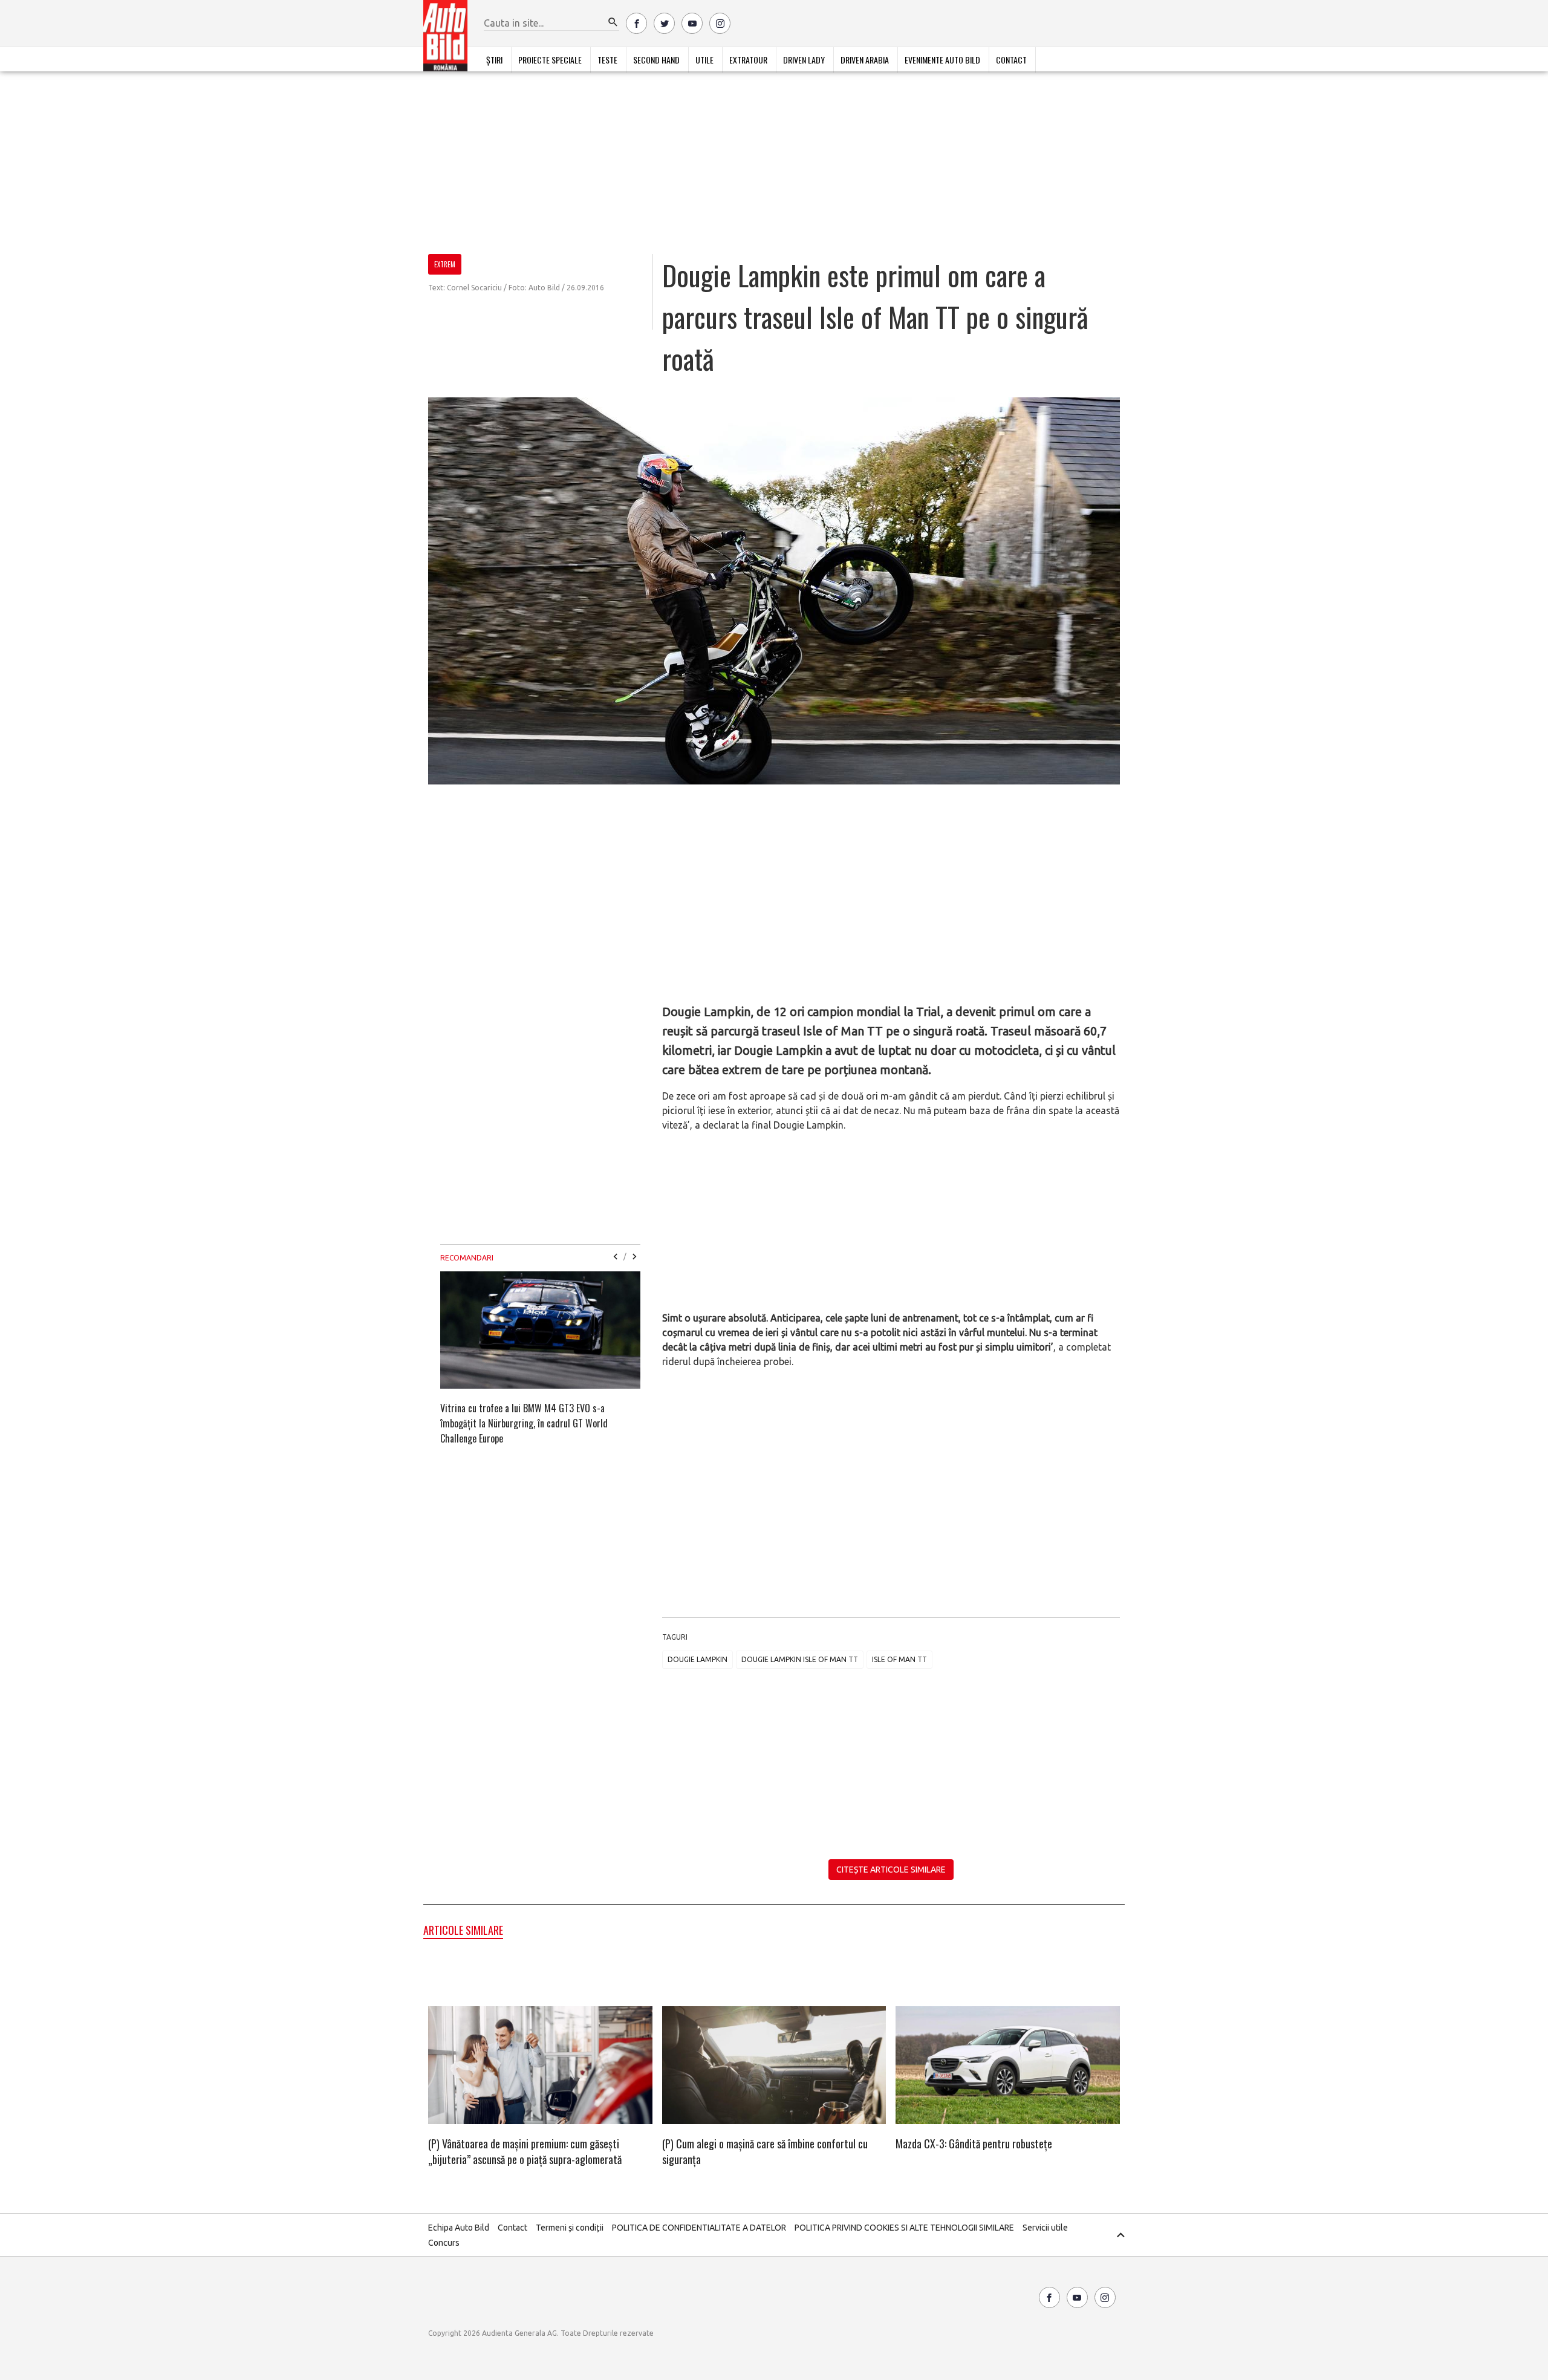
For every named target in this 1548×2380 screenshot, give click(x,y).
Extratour (748, 60)
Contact (1011, 60)
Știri (494, 60)
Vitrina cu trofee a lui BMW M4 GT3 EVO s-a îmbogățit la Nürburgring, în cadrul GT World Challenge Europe (524, 1423)
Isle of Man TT (899, 1659)
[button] (613, 22)
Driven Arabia (865, 60)
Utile (704, 60)
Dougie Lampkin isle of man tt (800, 1659)
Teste (607, 60)
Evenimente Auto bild (942, 60)
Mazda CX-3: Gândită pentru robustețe (974, 2144)
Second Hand (656, 60)
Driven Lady (804, 60)
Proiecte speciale (550, 60)
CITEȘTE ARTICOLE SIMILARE (891, 1870)
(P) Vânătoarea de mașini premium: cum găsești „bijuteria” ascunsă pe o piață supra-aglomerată (525, 2151)
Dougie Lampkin (698, 1659)
